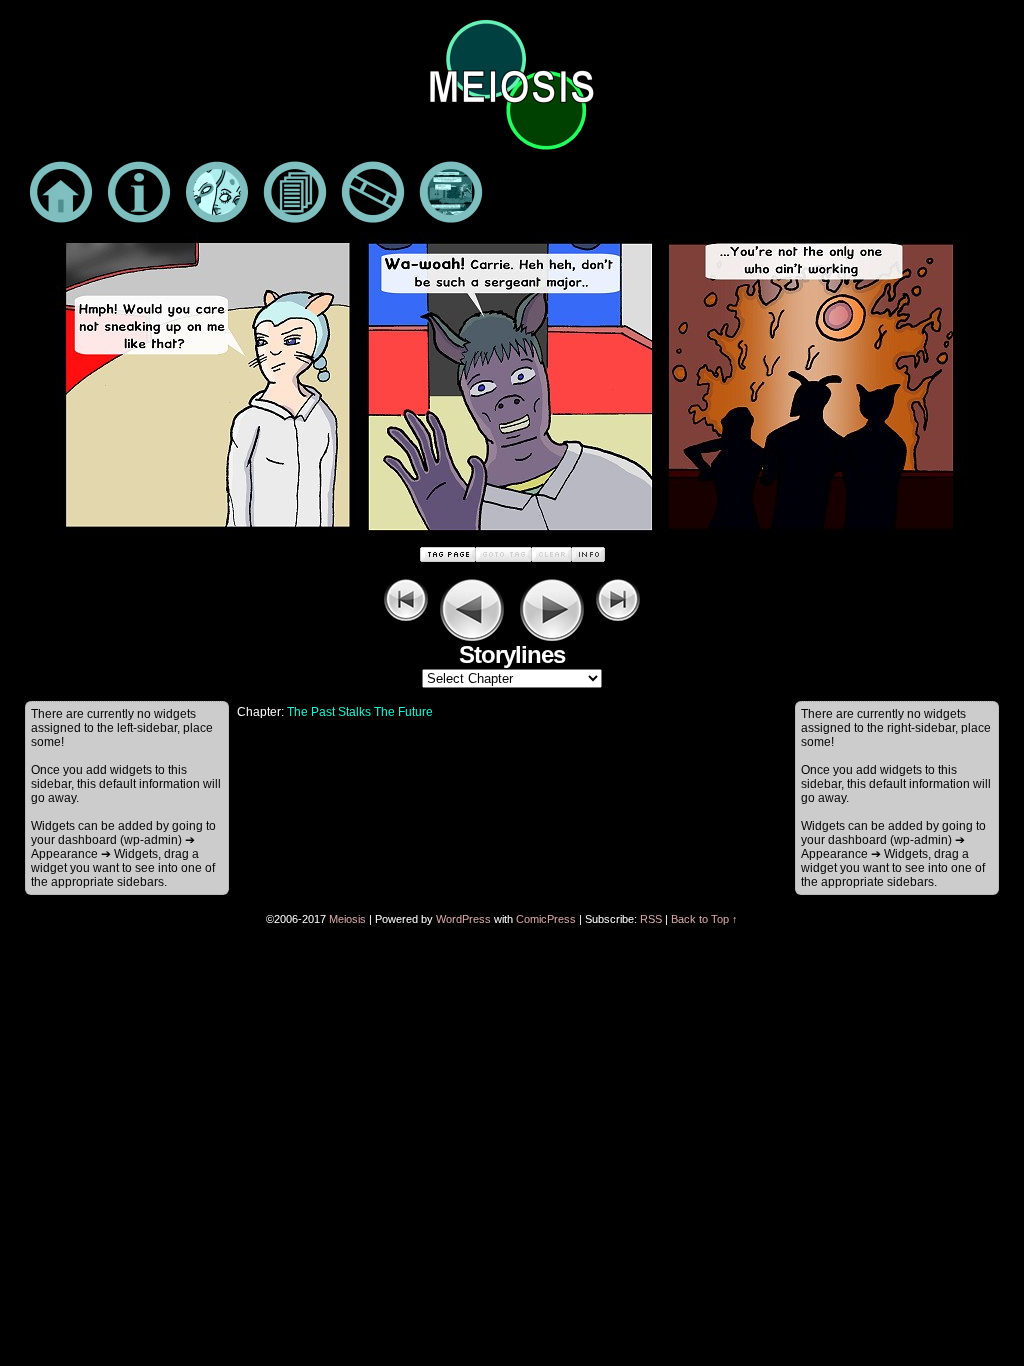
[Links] (373, 196)
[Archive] (295, 196)
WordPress (463, 919)
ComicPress (546, 919)
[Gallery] (451, 196)
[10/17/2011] (512, 539)
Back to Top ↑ (704, 919)
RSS (651, 919)
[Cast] (217, 196)
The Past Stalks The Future (360, 712)
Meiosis (347, 919)
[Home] (61, 196)
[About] (139, 196)
